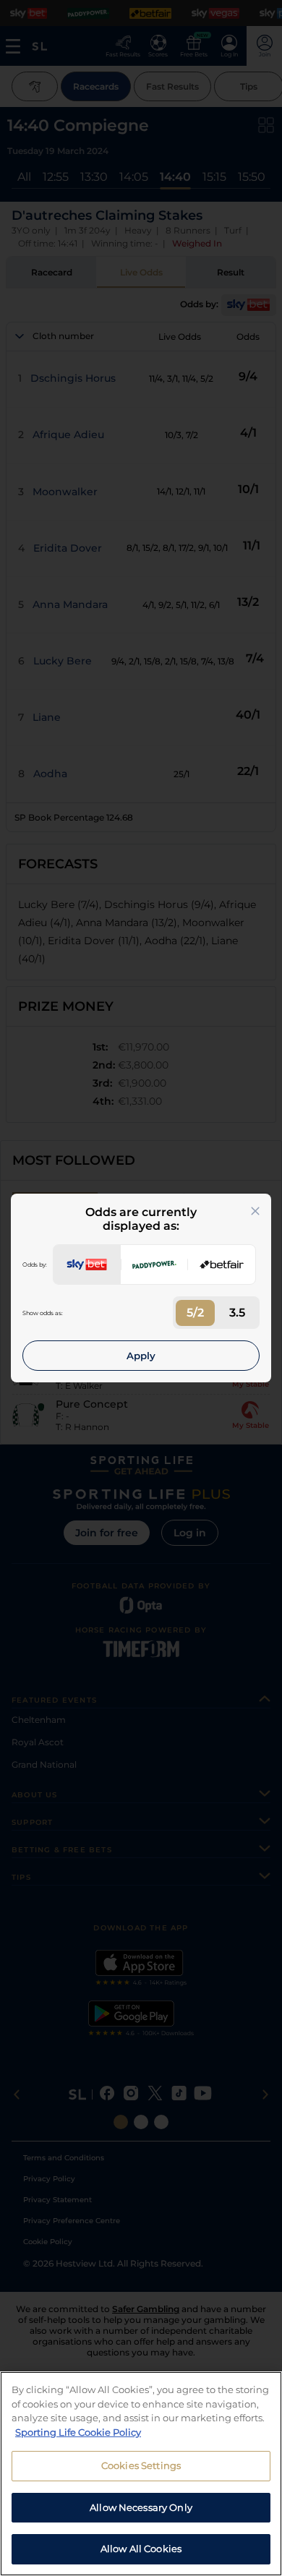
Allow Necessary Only (141, 2507)
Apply (141, 1356)
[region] (141, 2474)
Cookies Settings (141, 2465)
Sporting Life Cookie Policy (78, 2432)
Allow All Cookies (141, 2549)
